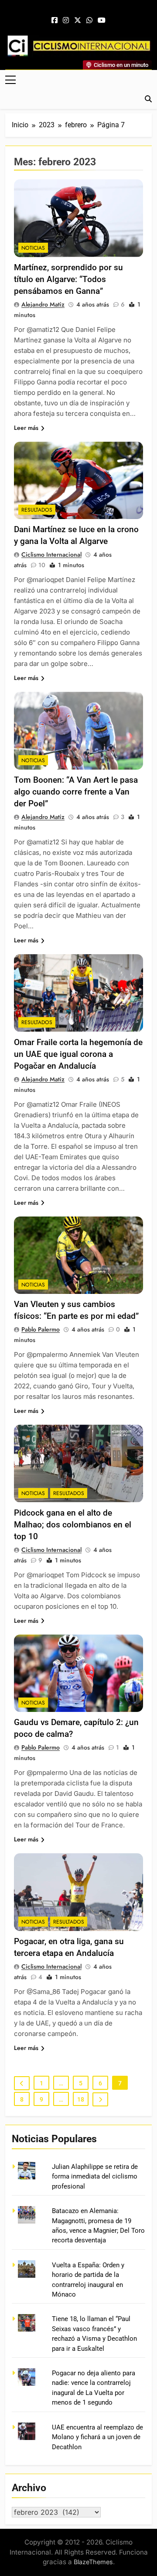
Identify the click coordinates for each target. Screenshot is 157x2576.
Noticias (33, 248)
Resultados (37, 510)
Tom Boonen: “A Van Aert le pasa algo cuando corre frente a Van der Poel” (76, 792)
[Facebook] (55, 21)
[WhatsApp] (89, 21)
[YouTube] (102, 21)
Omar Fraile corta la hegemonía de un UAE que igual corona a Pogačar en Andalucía (78, 1054)
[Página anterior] (22, 2083)
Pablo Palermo (41, 1329)
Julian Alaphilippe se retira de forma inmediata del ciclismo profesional (95, 2177)
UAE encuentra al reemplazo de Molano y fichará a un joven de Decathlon (97, 2437)
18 (81, 2099)
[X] (78, 21)
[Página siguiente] (100, 2099)
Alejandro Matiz (43, 304)
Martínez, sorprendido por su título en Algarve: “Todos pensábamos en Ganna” (68, 279)
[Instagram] (66, 21)
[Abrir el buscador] (148, 99)
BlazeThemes (93, 2562)
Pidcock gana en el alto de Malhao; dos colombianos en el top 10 (73, 1525)
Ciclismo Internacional (51, 554)
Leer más (26, 428)
